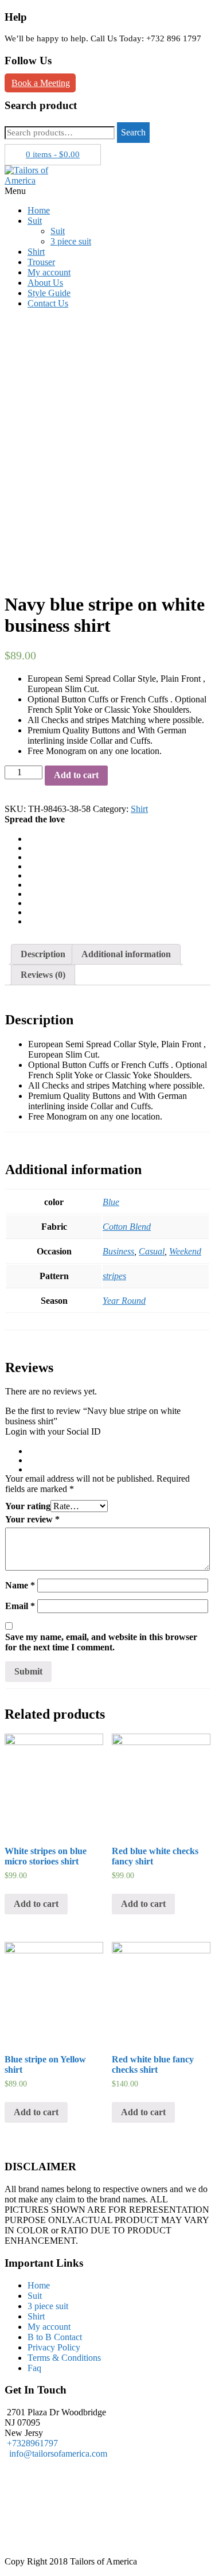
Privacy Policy (54, 2347)
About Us (45, 283)
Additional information (126, 954)
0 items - (53, 154)
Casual (152, 1251)
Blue (111, 1202)
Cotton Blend (127, 1227)
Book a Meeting (41, 83)
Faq (34, 2368)
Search (133, 132)
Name (20, 1585)
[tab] (43, 954)
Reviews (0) (43, 975)
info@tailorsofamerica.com (56, 2453)
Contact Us (48, 303)
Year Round (124, 1301)
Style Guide (49, 293)
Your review (32, 1519)
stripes (114, 1276)
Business (118, 1251)
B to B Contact (55, 2337)
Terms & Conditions (64, 2358)
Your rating (28, 1506)
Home (39, 210)
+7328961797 (32, 2443)
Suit (35, 221)
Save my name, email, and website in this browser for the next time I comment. (101, 1642)
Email (20, 1606)
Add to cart (76, 775)
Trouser (41, 262)
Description (43, 954)
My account (49, 272)
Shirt (36, 252)
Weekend (185, 1251)
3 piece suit (71, 241)
